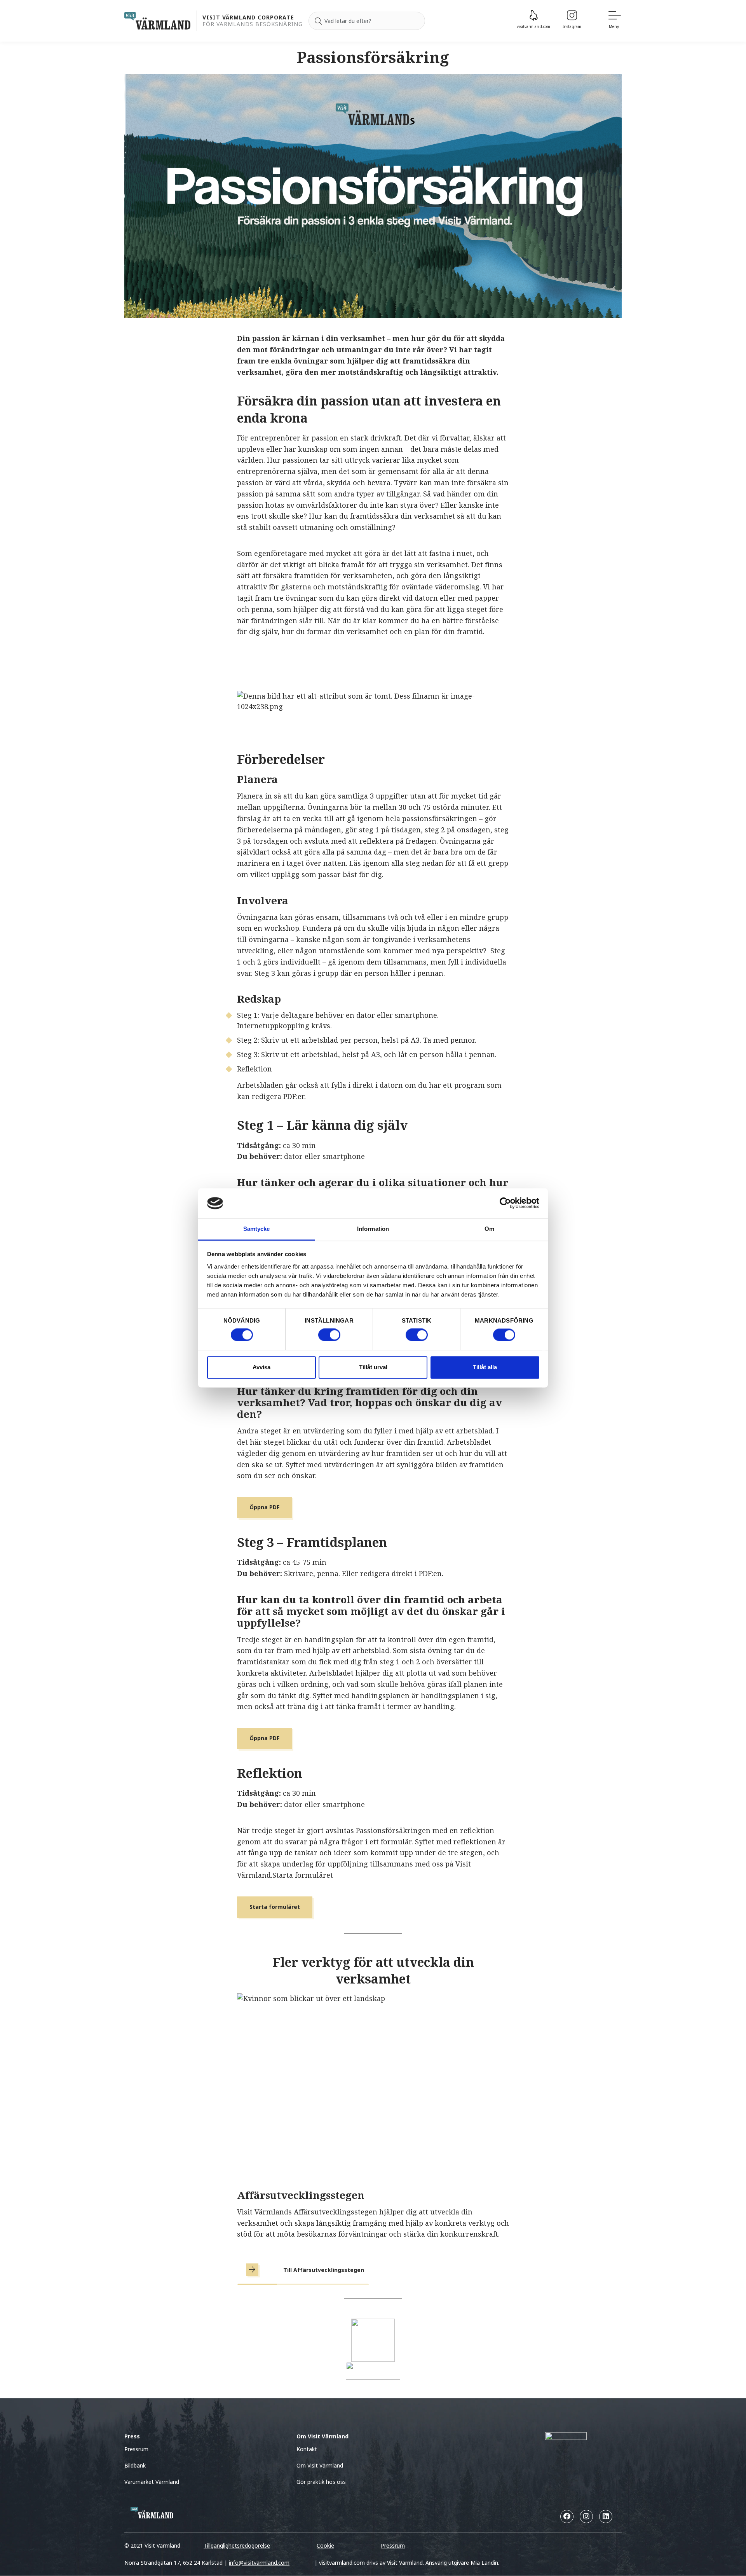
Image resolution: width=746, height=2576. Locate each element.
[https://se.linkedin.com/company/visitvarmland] (606, 2517)
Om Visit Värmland (320, 2465)
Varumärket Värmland (152, 2482)
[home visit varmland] (157, 21)
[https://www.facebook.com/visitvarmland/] (567, 2517)
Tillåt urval (373, 1367)
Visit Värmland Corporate (248, 18)
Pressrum (136, 2449)
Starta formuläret (275, 1907)
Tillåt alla (485, 1367)
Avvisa (261, 1367)
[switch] (329, 1335)
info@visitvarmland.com (259, 2563)
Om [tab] (489, 1229)
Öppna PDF (264, 1507)
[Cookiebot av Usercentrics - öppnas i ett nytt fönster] (505, 1203)
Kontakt (307, 2449)
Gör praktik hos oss (321, 2482)
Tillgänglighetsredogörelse (237, 2545)
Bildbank (135, 2465)
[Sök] (318, 21)
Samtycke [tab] (257, 1229)
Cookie (325, 2545)
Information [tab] (373, 1229)
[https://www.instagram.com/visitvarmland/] (586, 2517)
